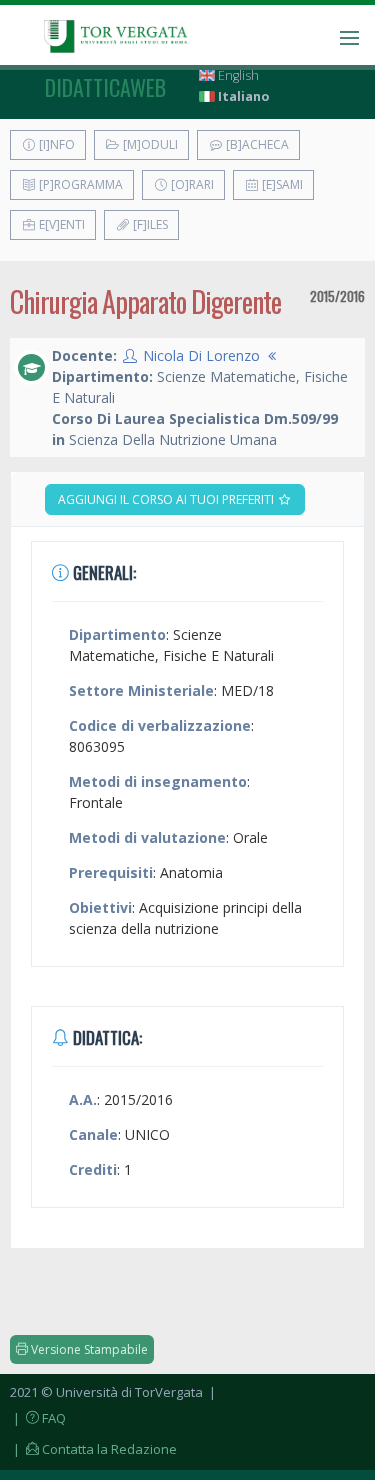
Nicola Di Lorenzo (201, 355)
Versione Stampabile (88, 1349)
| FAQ (38, 1418)
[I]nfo (55, 144)
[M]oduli (149, 144)
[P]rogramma (79, 184)
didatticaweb (105, 87)
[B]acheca (256, 144)
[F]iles (149, 224)
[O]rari (191, 184)
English (237, 75)
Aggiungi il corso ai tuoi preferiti (167, 499)
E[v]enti (60, 224)
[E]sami (281, 184)
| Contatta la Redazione (93, 1449)
